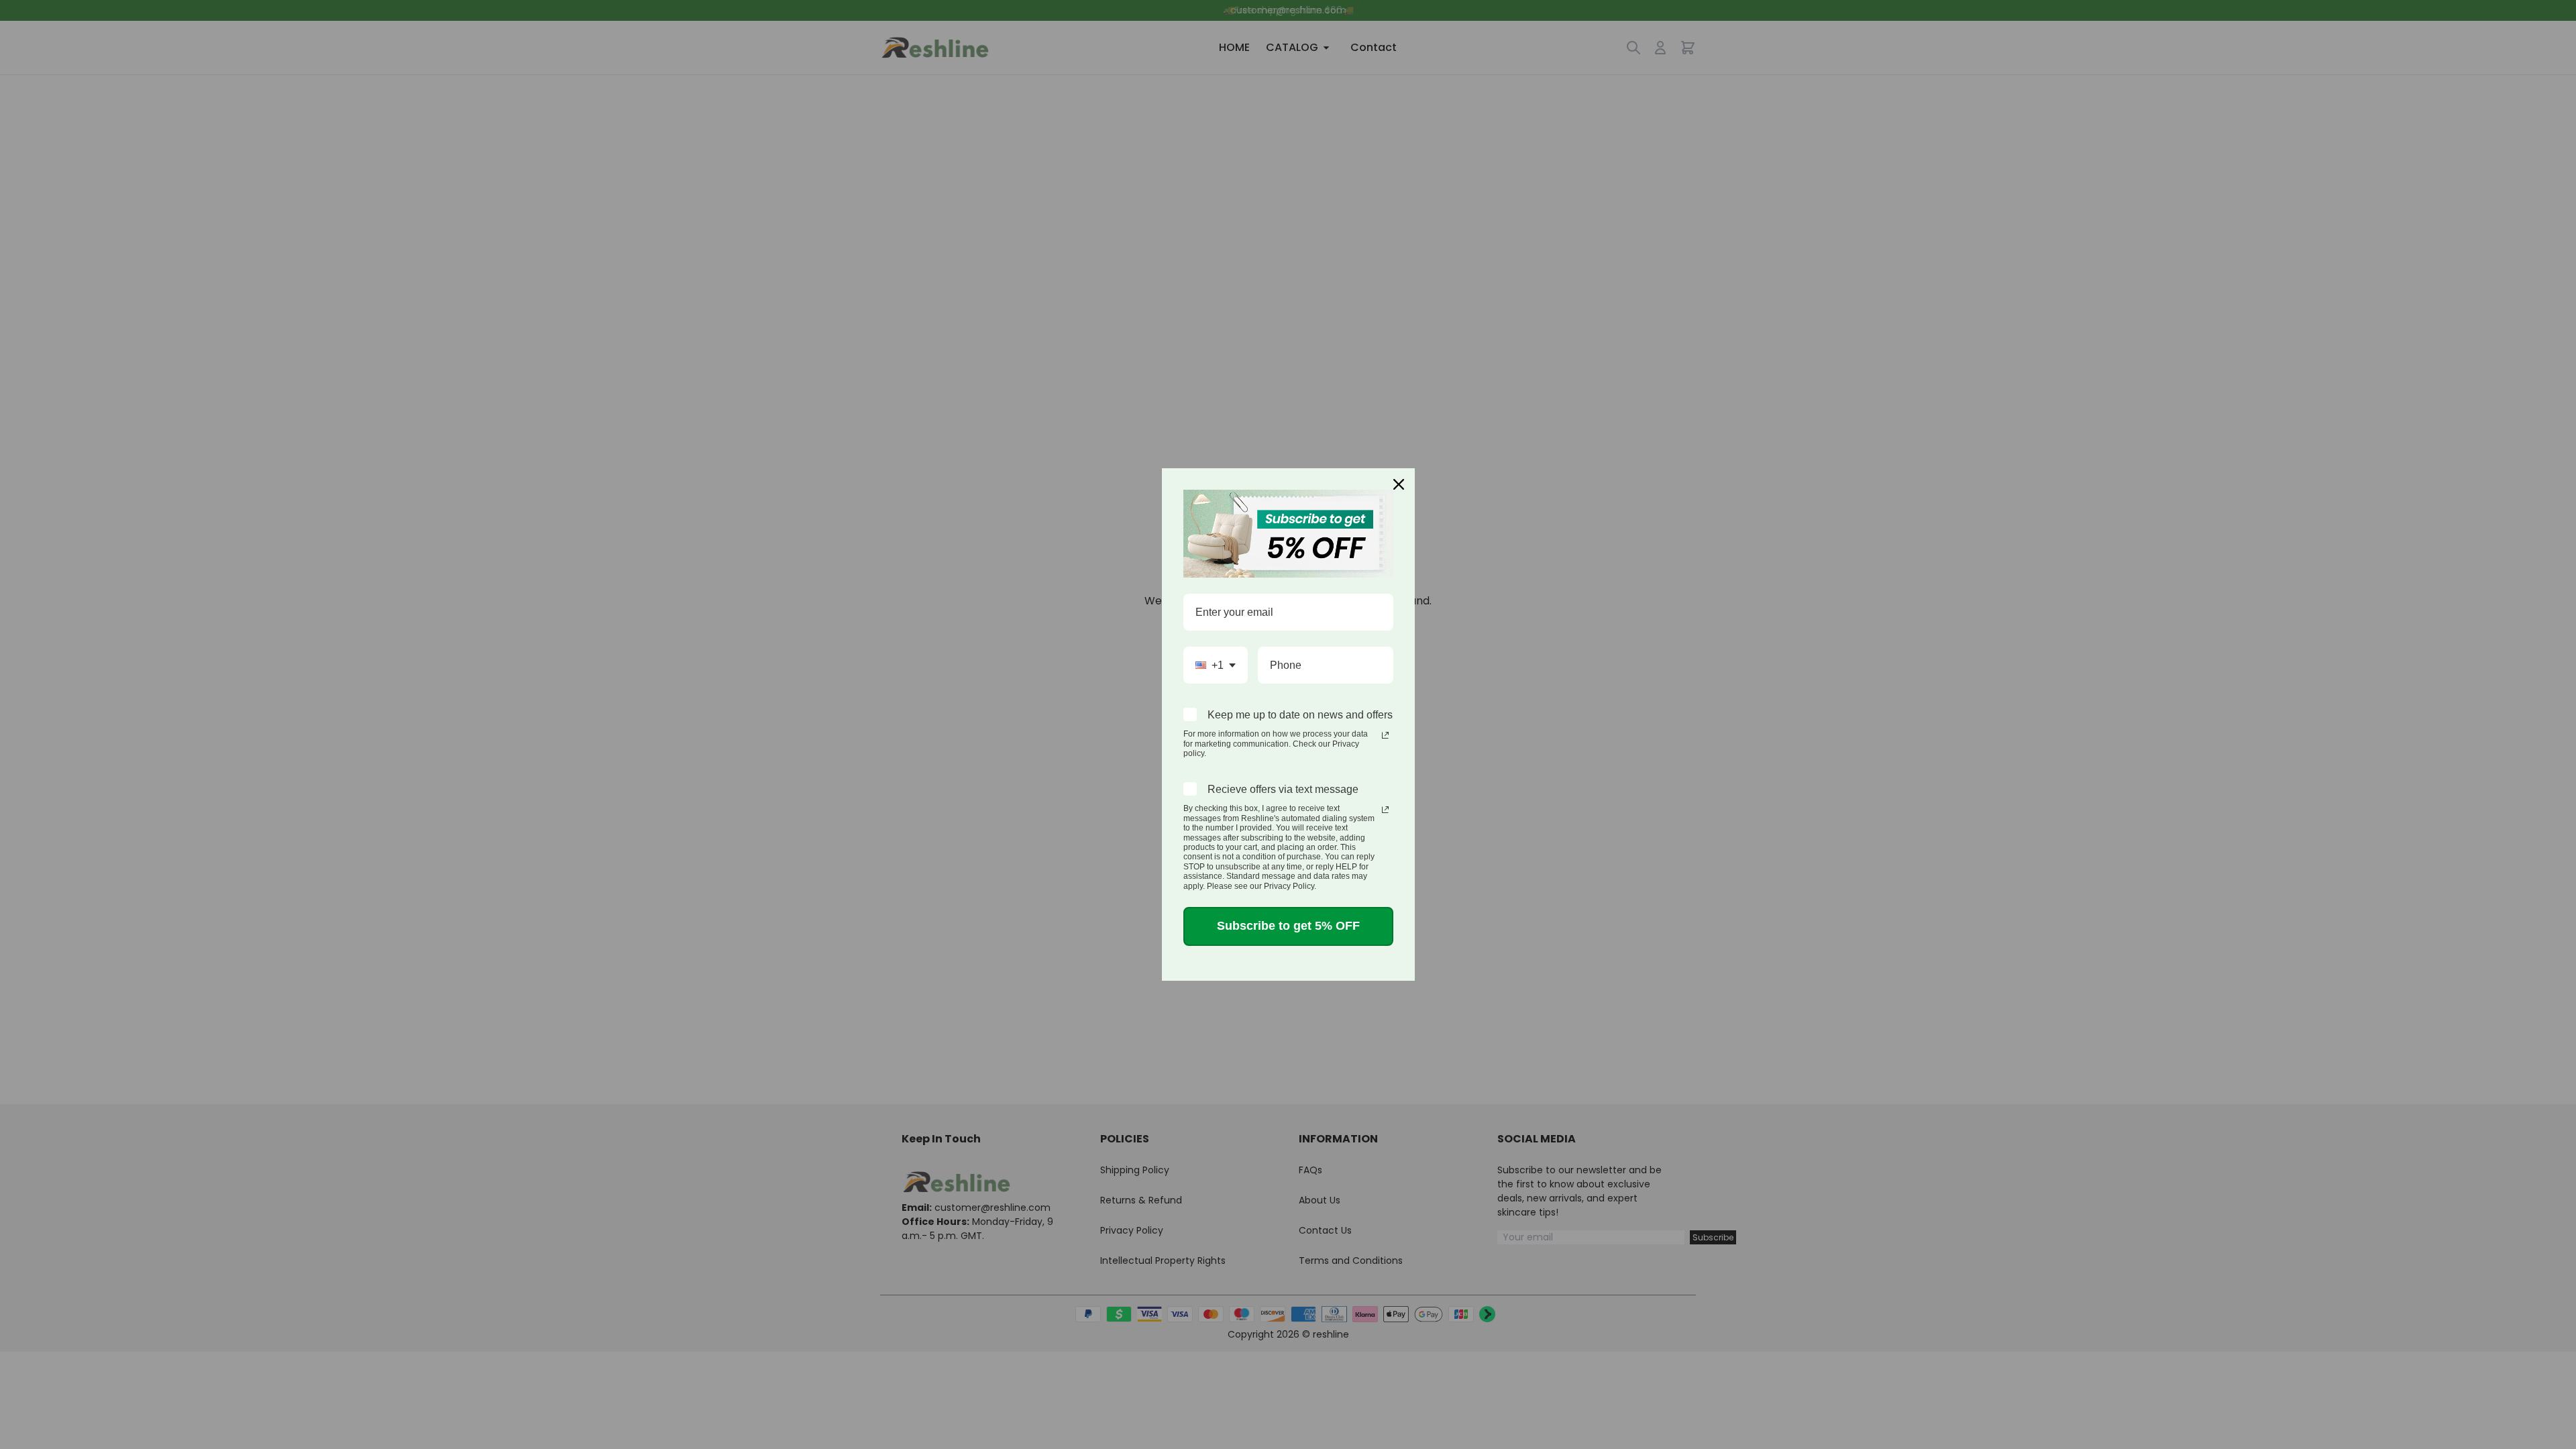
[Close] (1399, 484)
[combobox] (1216, 665)
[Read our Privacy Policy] (1385, 735)
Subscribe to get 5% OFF (1288, 926)
